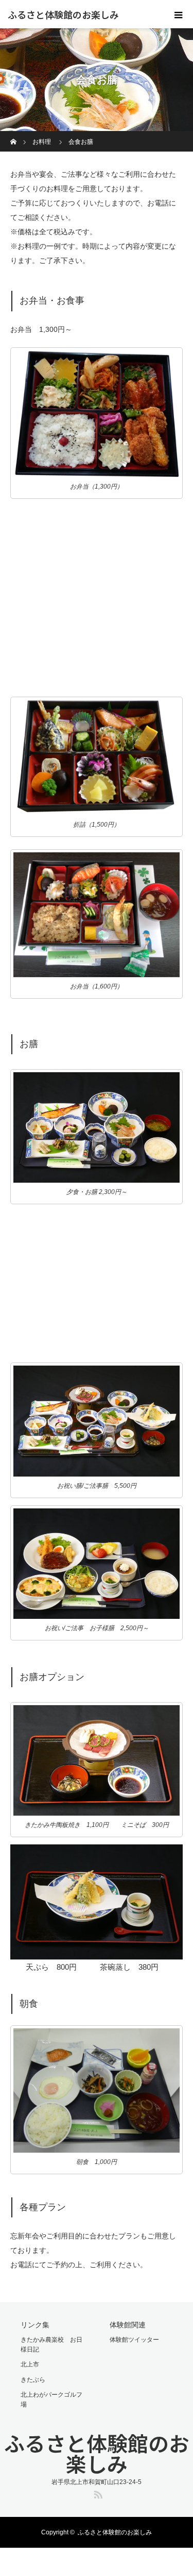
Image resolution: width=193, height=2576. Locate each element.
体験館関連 (128, 2325)
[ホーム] (14, 135)
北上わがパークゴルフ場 (51, 2400)
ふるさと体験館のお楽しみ (63, 14)
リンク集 (35, 2325)
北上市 (30, 2364)
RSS (97, 2493)
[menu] (179, 14)
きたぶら (33, 2380)
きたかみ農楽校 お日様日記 (51, 2345)
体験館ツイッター (134, 2340)
